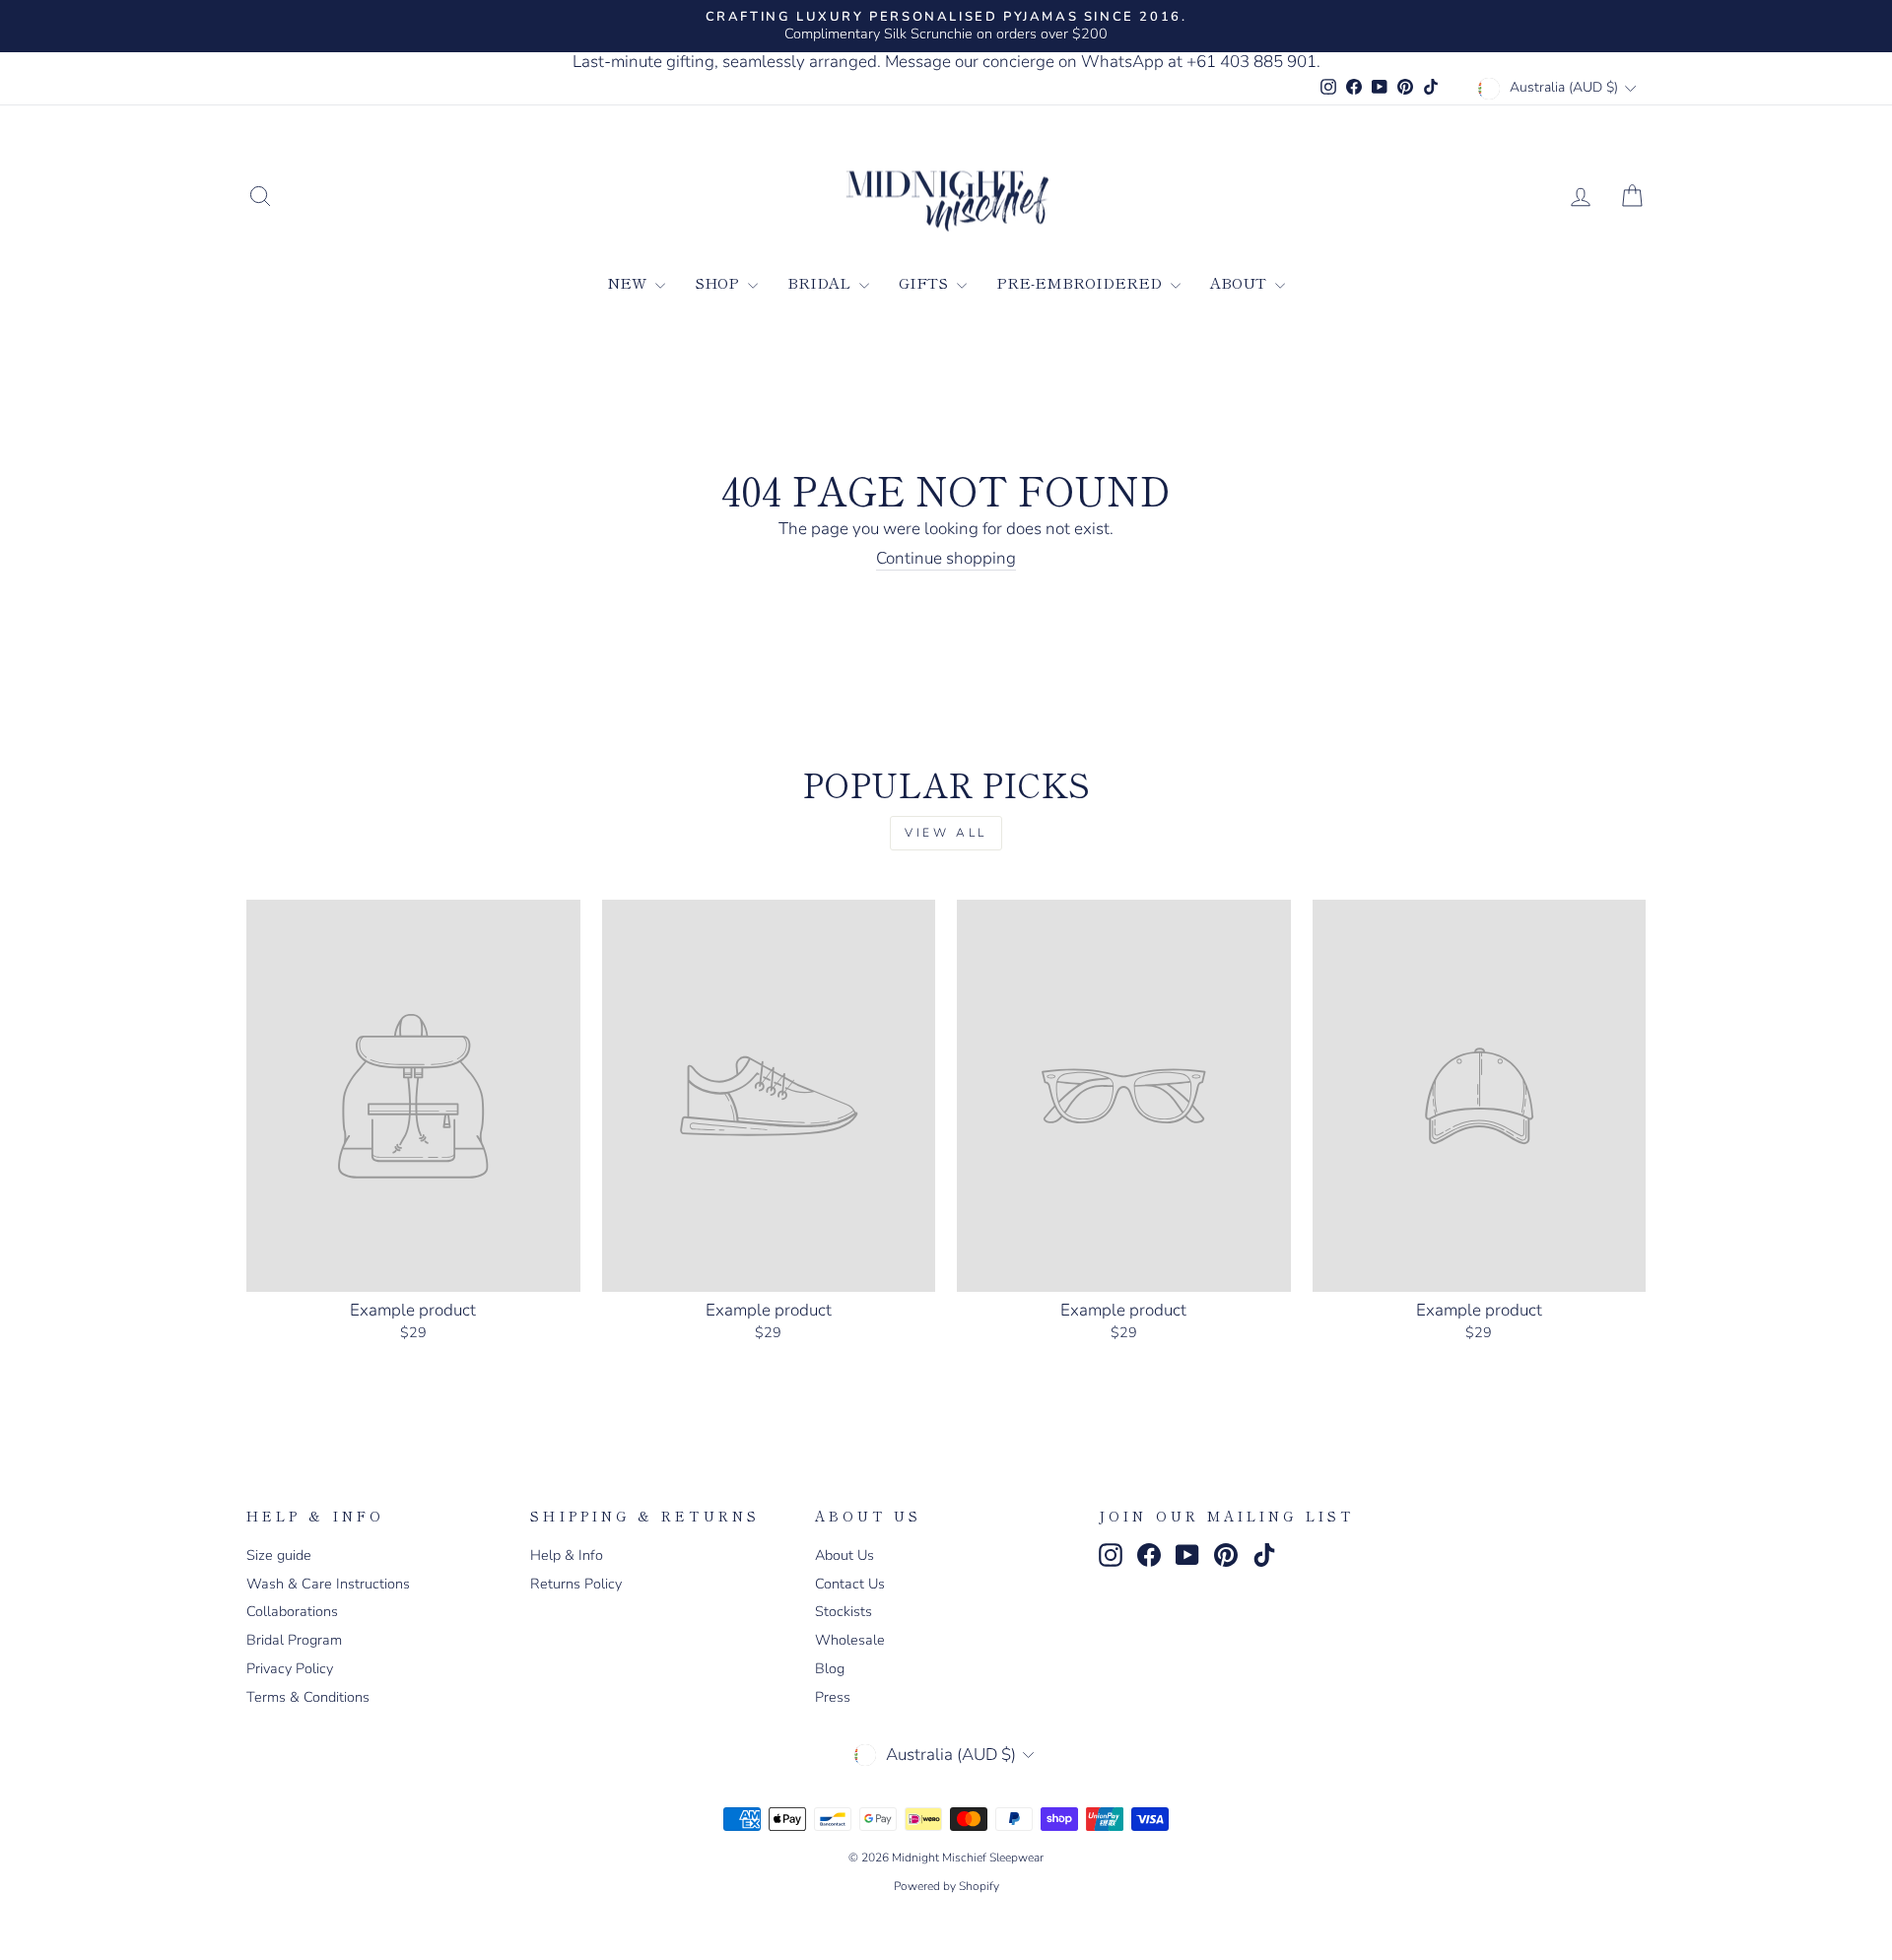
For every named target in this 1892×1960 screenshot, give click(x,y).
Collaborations (292, 1611)
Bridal (821, 282)
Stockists (844, 1611)
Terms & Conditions (308, 1697)
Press (833, 1697)
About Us (845, 1555)
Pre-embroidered (1081, 282)
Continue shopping (946, 559)
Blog (830, 1668)
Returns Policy (576, 1584)
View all (946, 833)
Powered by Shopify (946, 1886)
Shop (719, 282)
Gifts (925, 282)
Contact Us (850, 1584)
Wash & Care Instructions (328, 1584)
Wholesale (850, 1640)
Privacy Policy (290, 1668)
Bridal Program (294, 1640)
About (1240, 282)
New (629, 282)
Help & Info (567, 1555)
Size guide (279, 1555)
